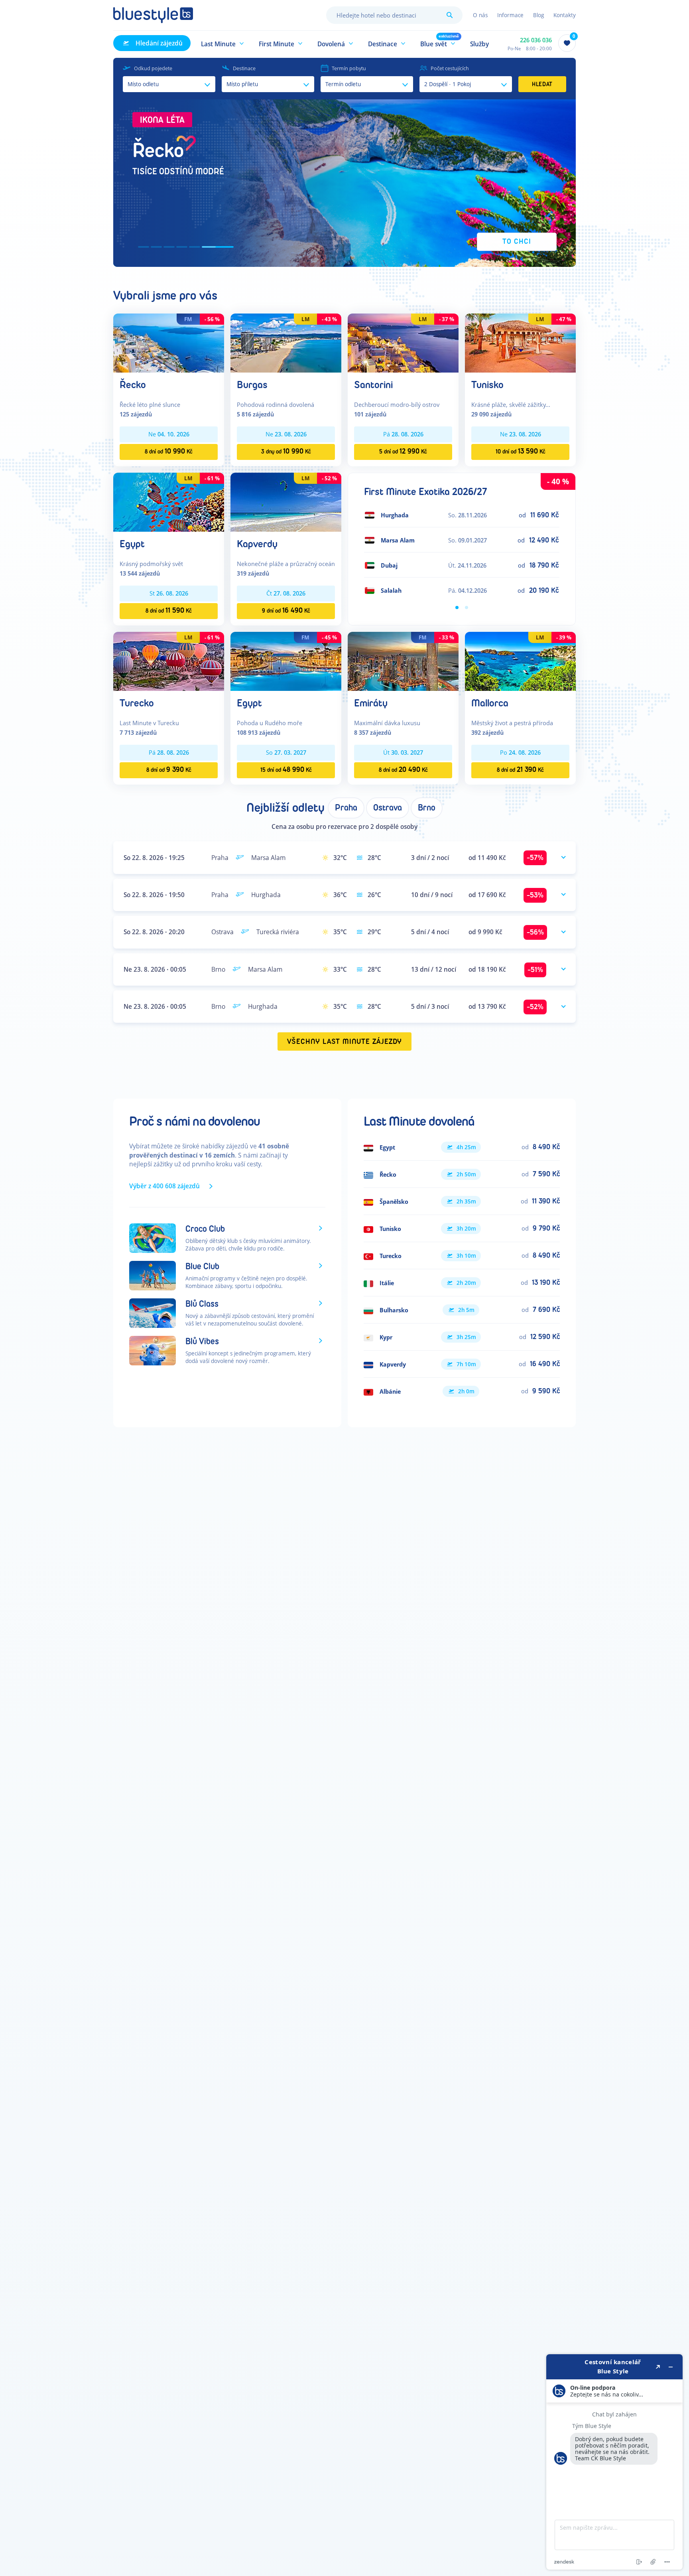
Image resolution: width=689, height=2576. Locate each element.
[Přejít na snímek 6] (228, 247)
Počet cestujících (450, 68)
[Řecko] (169, 342)
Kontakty (565, 15)
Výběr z (164, 1186)
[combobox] (394, 15)
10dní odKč (521, 451)
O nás (480, 15)
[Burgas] (286, 342)
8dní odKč (169, 451)
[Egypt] (169, 502)
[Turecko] (169, 661)
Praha (346, 808)
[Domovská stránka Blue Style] (153, 15)
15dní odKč (286, 770)
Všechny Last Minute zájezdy (345, 1042)
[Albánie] (462, 1391)
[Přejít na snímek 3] (190, 247)
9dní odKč (286, 610)
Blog (538, 15)
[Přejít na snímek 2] (173, 247)
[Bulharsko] (462, 1310)
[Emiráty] (403, 661)
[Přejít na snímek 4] (203, 247)
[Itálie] (462, 1283)
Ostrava (388, 808)
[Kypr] (462, 1337)
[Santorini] (403, 342)
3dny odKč (286, 451)
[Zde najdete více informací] (614, 2462)
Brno (427, 808)
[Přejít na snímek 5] (215, 247)
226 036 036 (536, 40)
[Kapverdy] (286, 502)
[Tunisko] (520, 342)
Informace (510, 15)
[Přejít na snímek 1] (150, 247)
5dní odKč (403, 451)
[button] (223, 43)
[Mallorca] (520, 661)
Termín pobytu (349, 68)
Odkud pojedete (153, 68)
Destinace (244, 68)
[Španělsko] (462, 1201)
